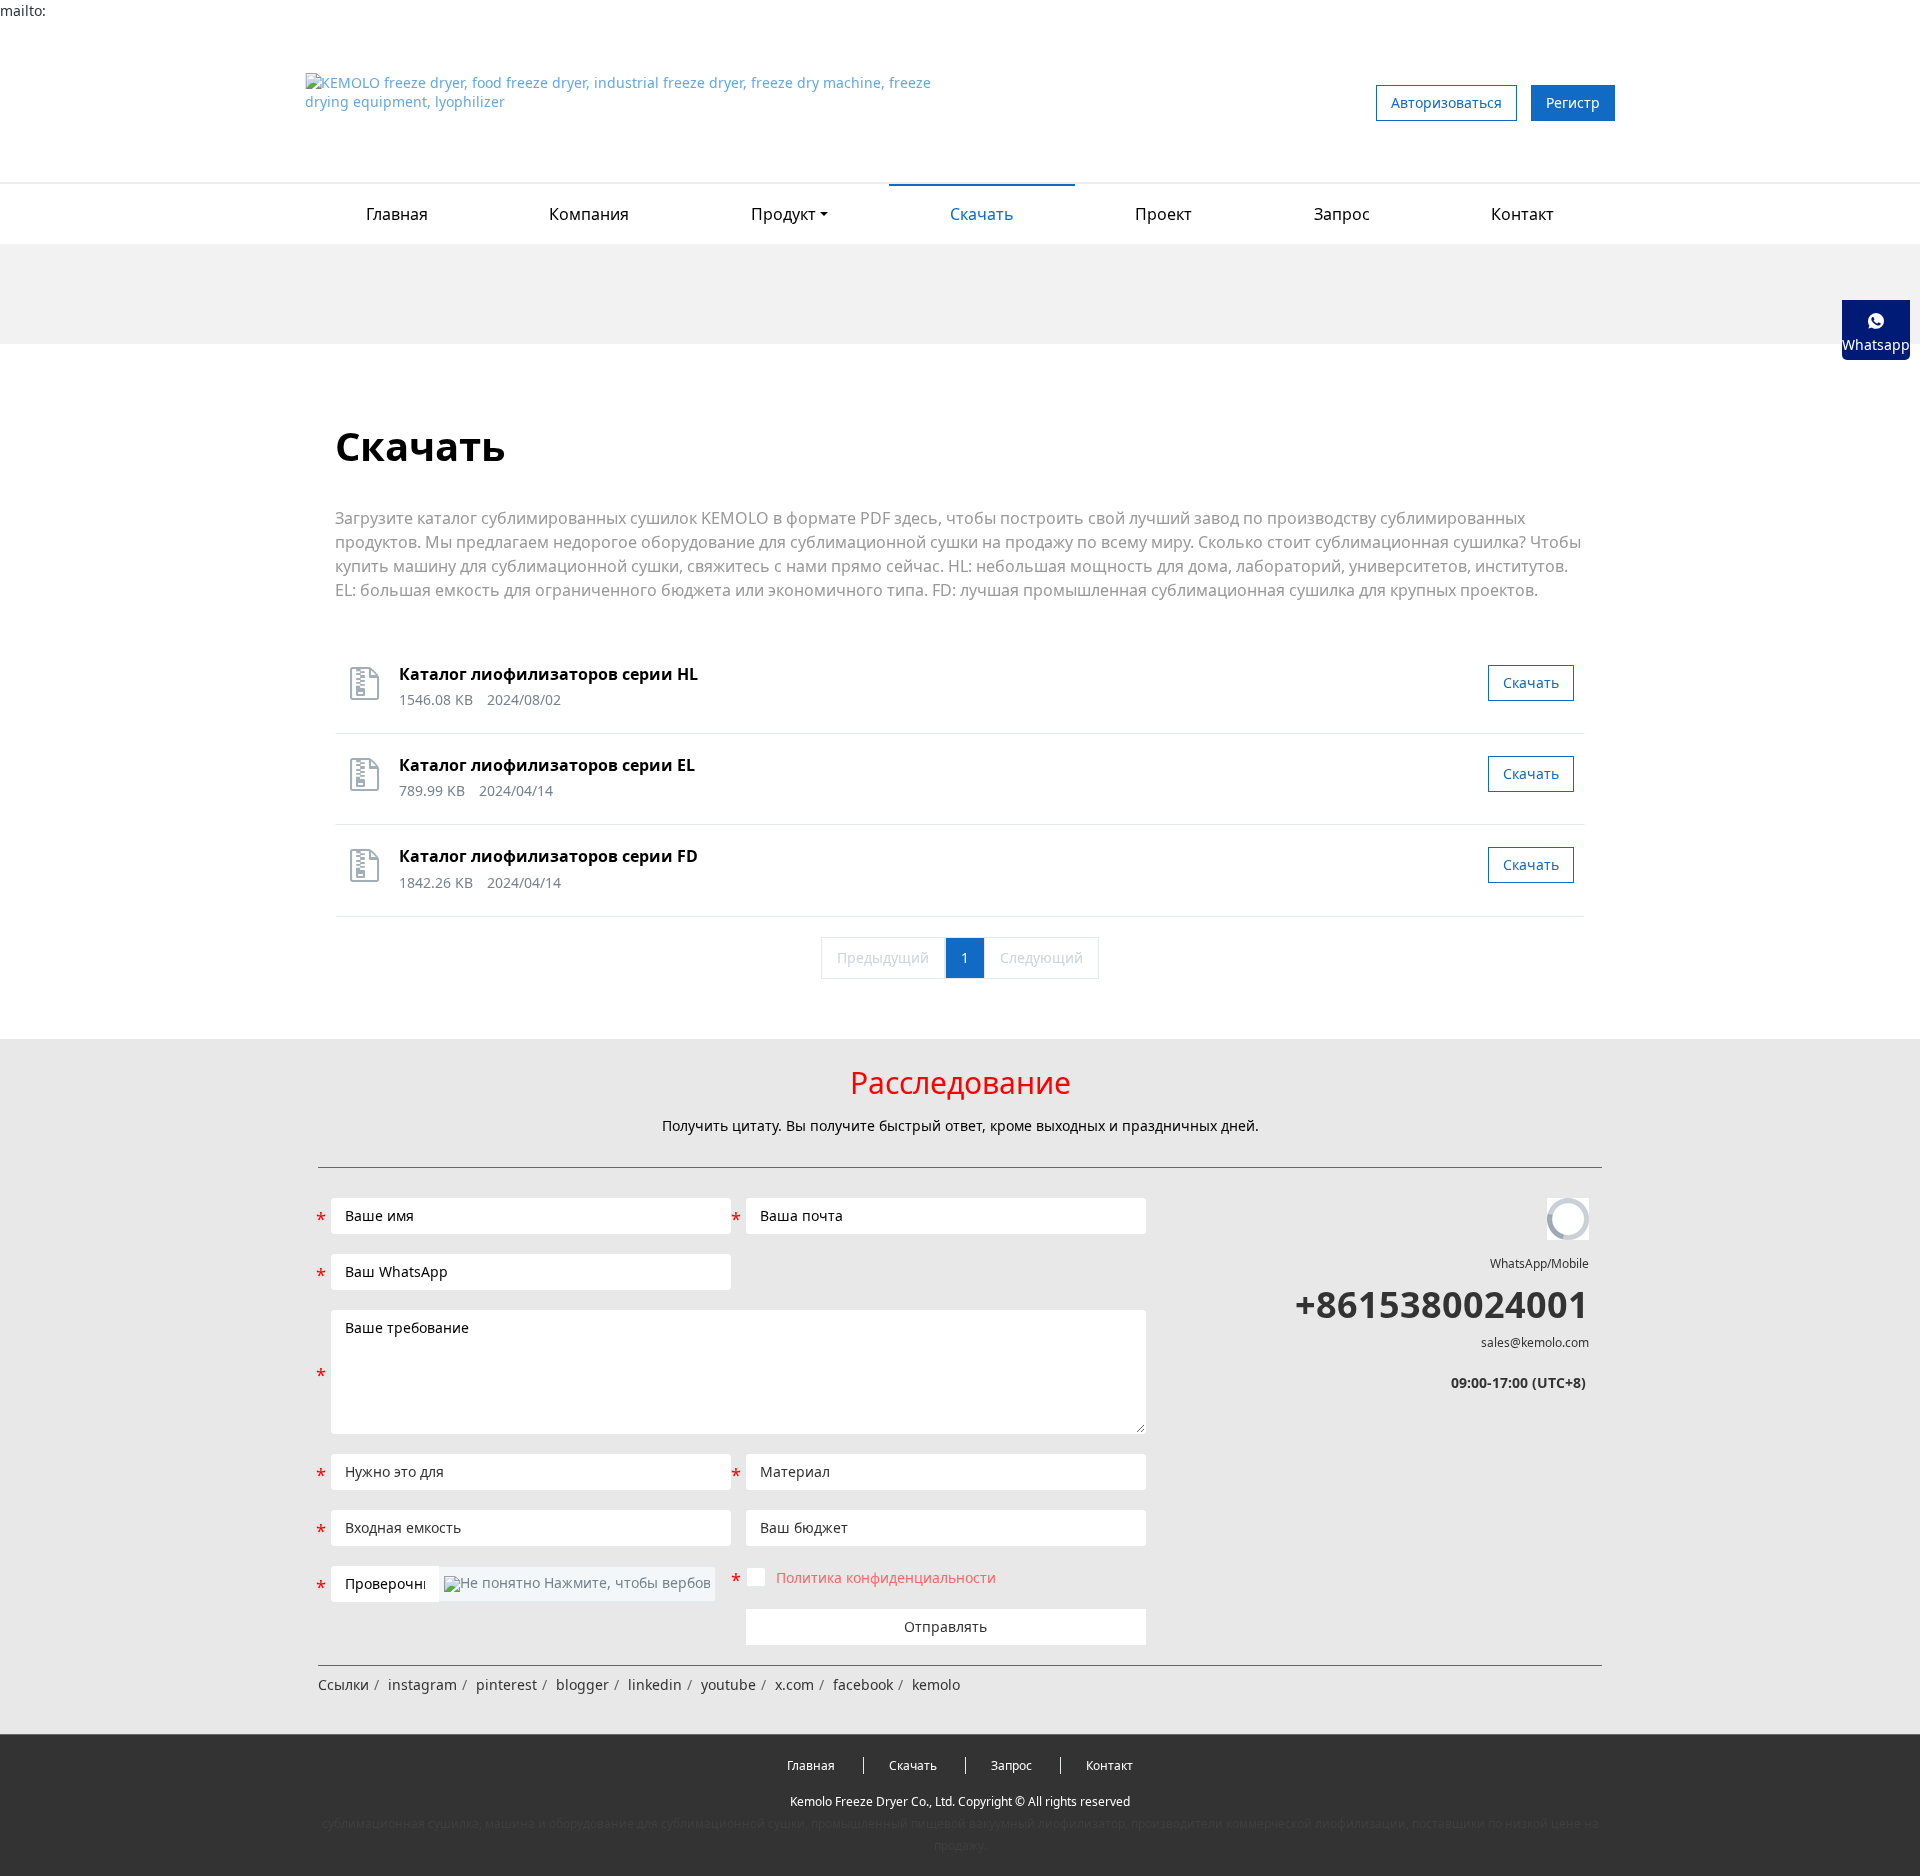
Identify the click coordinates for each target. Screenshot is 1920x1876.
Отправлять (945, 1626)
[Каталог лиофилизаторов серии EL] (370, 783)
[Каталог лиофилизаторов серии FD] (370, 874)
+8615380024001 (1442, 1304)
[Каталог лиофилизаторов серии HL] (370, 692)
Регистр (1573, 102)
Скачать (1531, 682)
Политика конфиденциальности (886, 1577)
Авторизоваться (1446, 102)
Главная (397, 214)
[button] (577, 1584)
